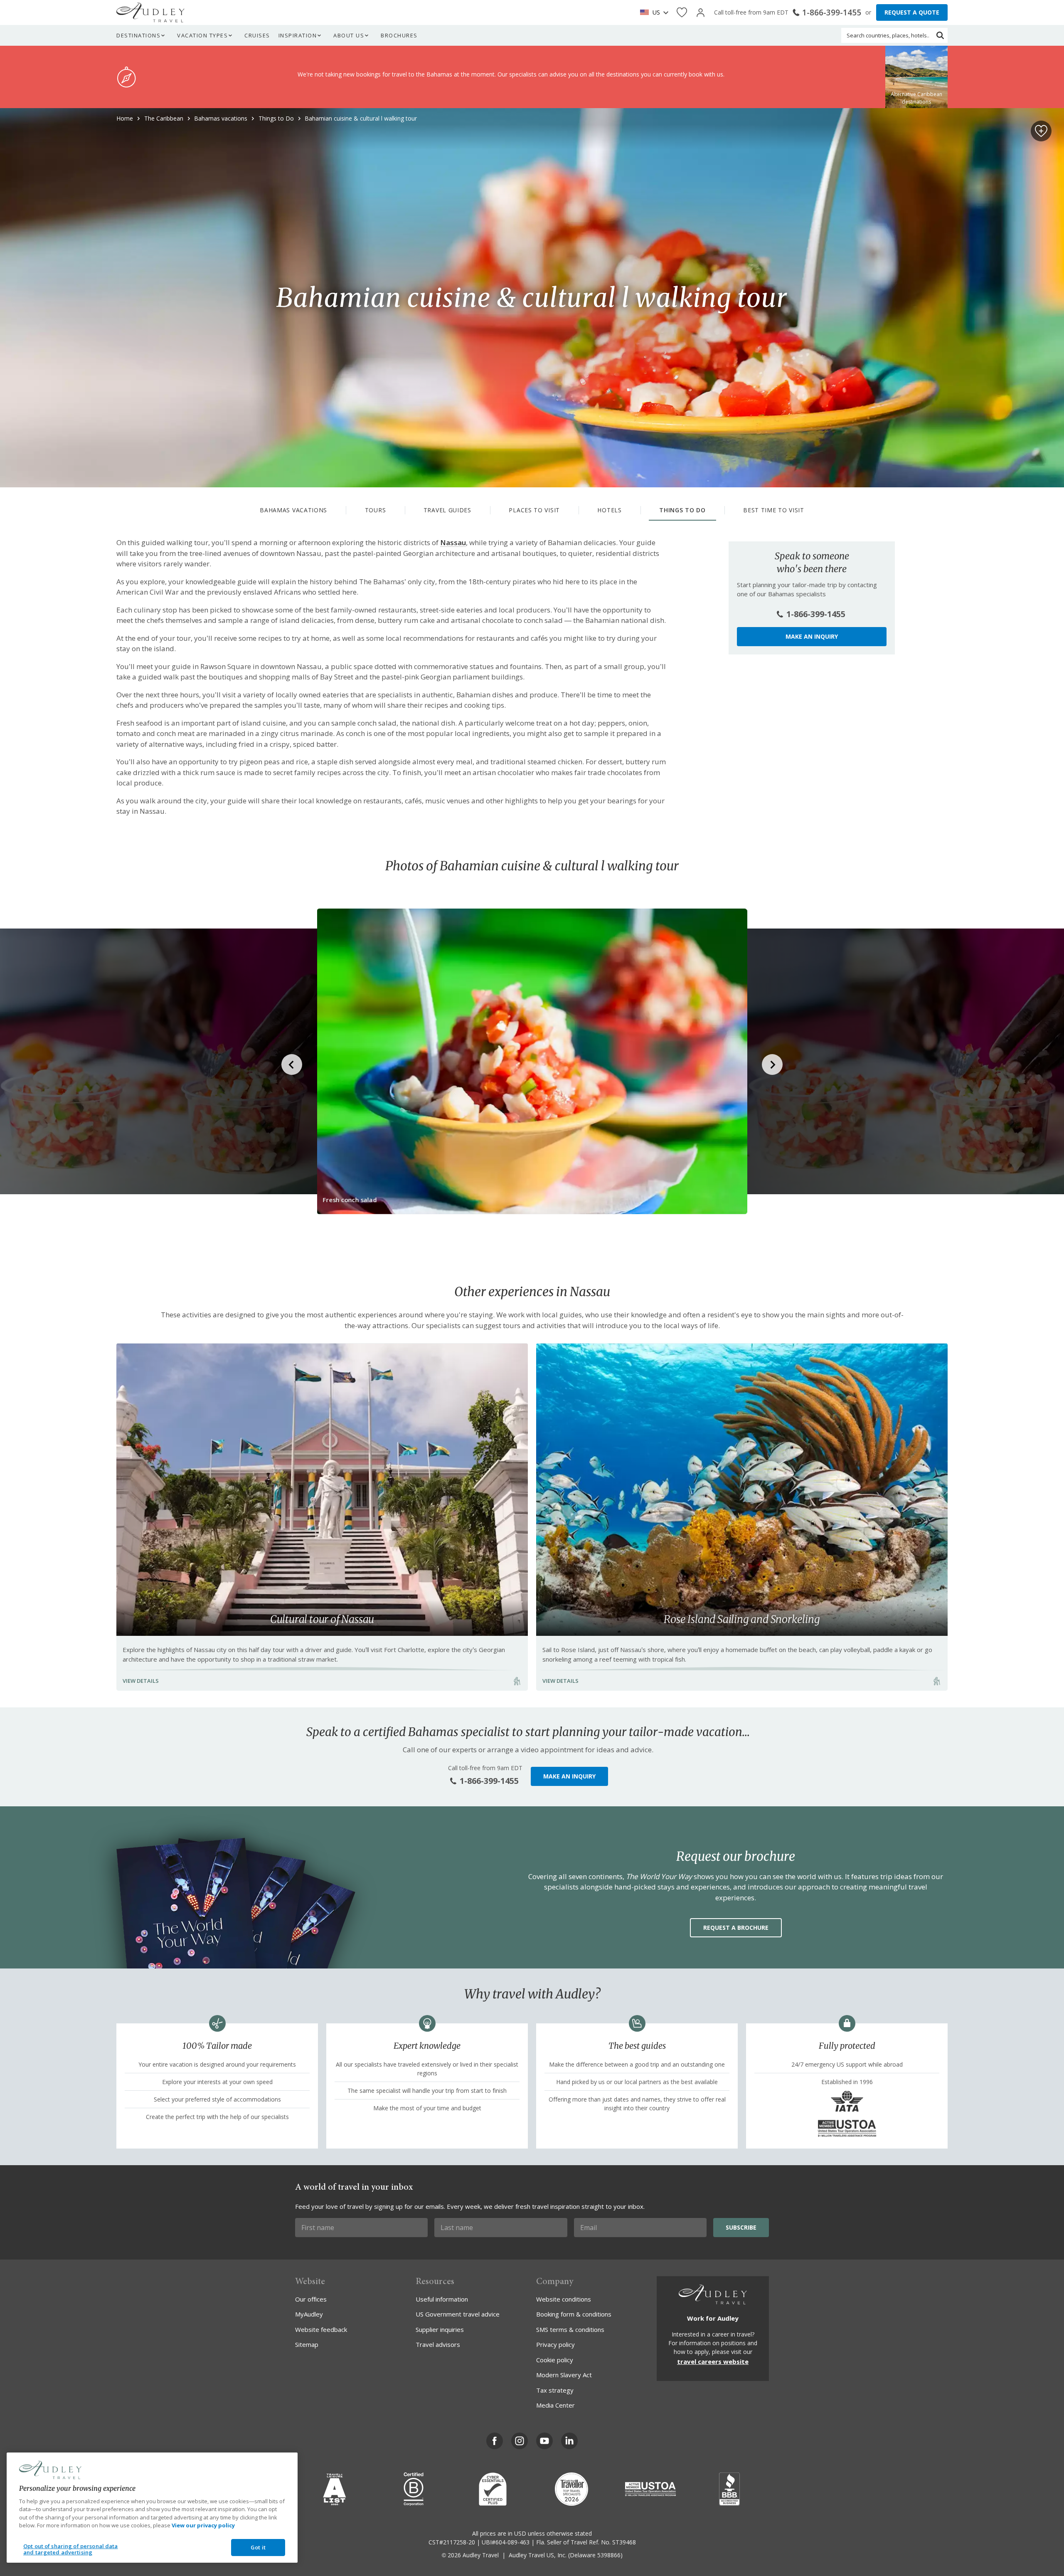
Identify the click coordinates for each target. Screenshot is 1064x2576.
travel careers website (713, 2361)
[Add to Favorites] (1041, 131)
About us (349, 35)
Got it (258, 2547)
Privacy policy (555, 2344)
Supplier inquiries (440, 2329)
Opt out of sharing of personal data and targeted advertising (71, 2549)
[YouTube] (544, 2441)
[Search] (940, 35)
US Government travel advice (458, 2314)
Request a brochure (736, 1928)
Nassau (453, 542)
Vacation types (202, 35)
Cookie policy (555, 2360)
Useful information (442, 2299)
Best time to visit (774, 510)
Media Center (555, 2405)
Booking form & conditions (574, 2314)
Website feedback (321, 2329)
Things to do (682, 510)
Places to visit (534, 510)
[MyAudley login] (701, 13)
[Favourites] (682, 13)
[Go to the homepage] (150, 12)
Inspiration (298, 35)
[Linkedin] (569, 2441)
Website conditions (564, 2299)
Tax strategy (555, 2390)
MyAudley (309, 2314)
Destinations (138, 35)
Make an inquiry (812, 636)
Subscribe (741, 2227)
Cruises (257, 35)
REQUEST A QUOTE (912, 12)
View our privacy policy (203, 2525)
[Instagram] (520, 2441)
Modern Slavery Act (564, 2375)
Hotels (609, 510)
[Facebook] (495, 2441)
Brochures (399, 35)
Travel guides (447, 510)
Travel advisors (438, 2344)
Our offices (311, 2299)
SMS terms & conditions (570, 2329)
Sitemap (307, 2344)
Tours (376, 510)
